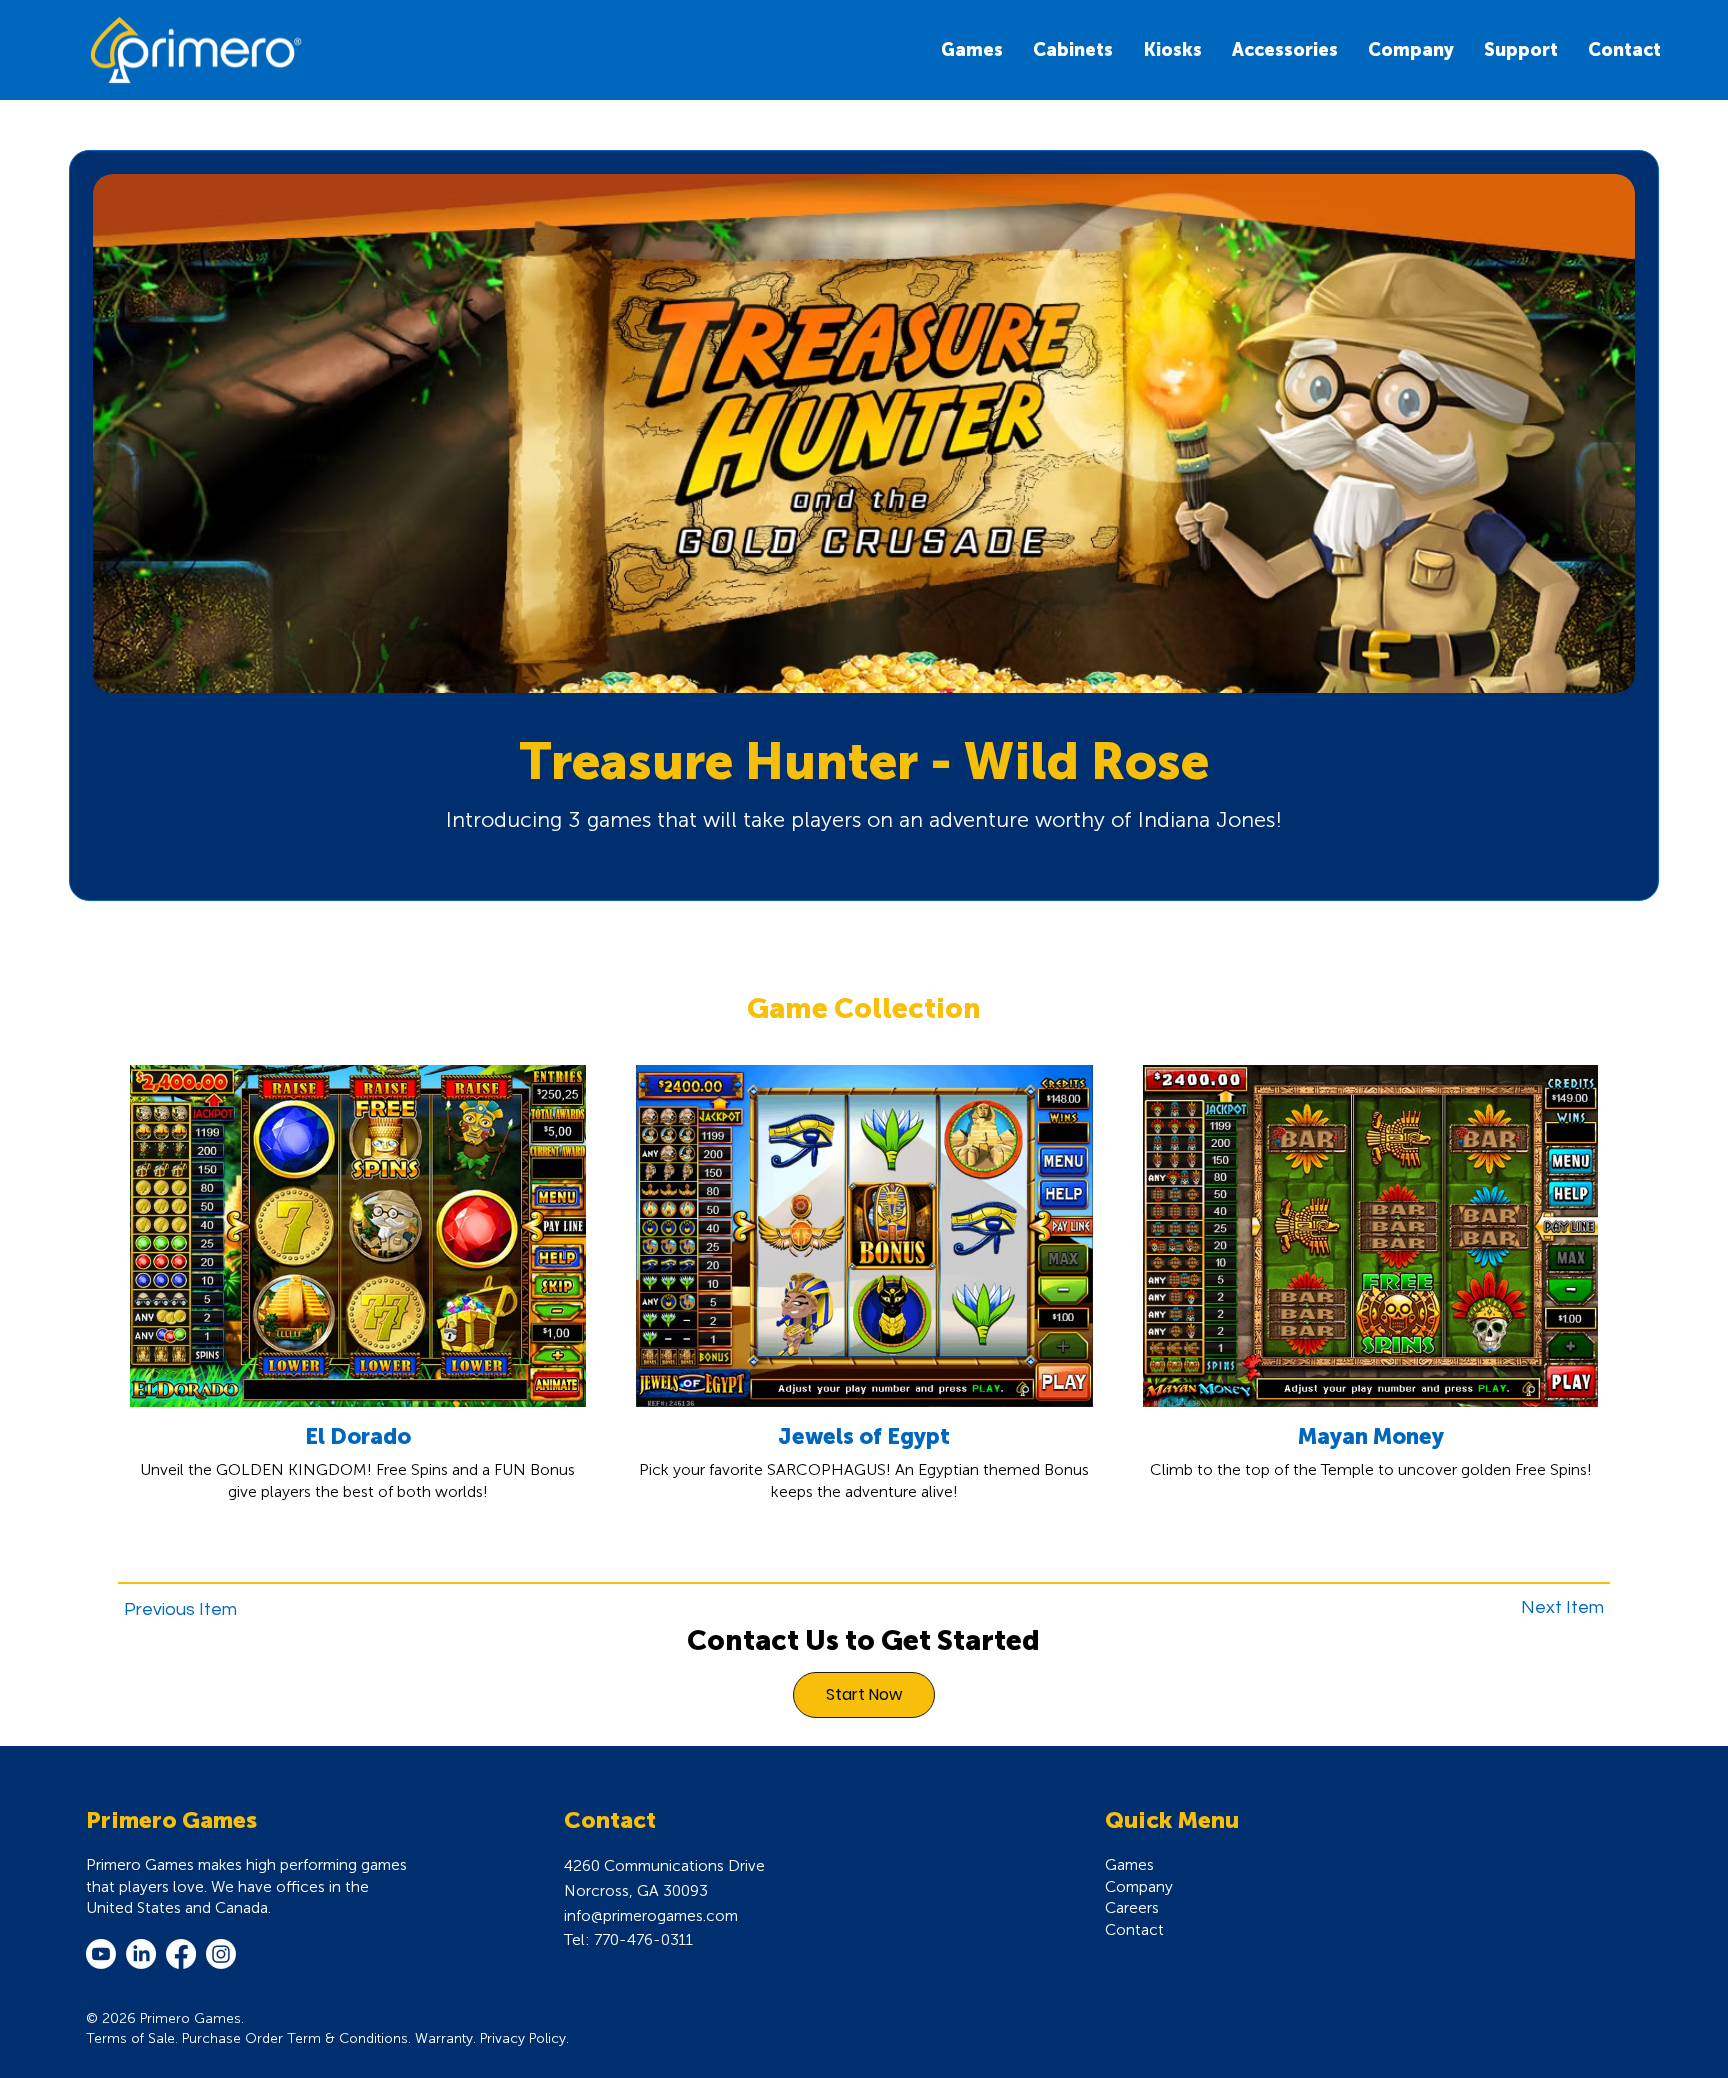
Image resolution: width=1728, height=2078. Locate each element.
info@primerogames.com (651, 1915)
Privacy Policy (523, 2038)
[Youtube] (101, 1954)
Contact (1134, 1929)
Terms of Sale (130, 2038)
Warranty (444, 2038)
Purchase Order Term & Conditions (295, 2038)
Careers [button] (1132, 1907)
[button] (1172, 50)
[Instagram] (221, 1954)
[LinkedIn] (141, 1954)
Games (1129, 1864)
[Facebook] (181, 1954)
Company (1139, 1886)
